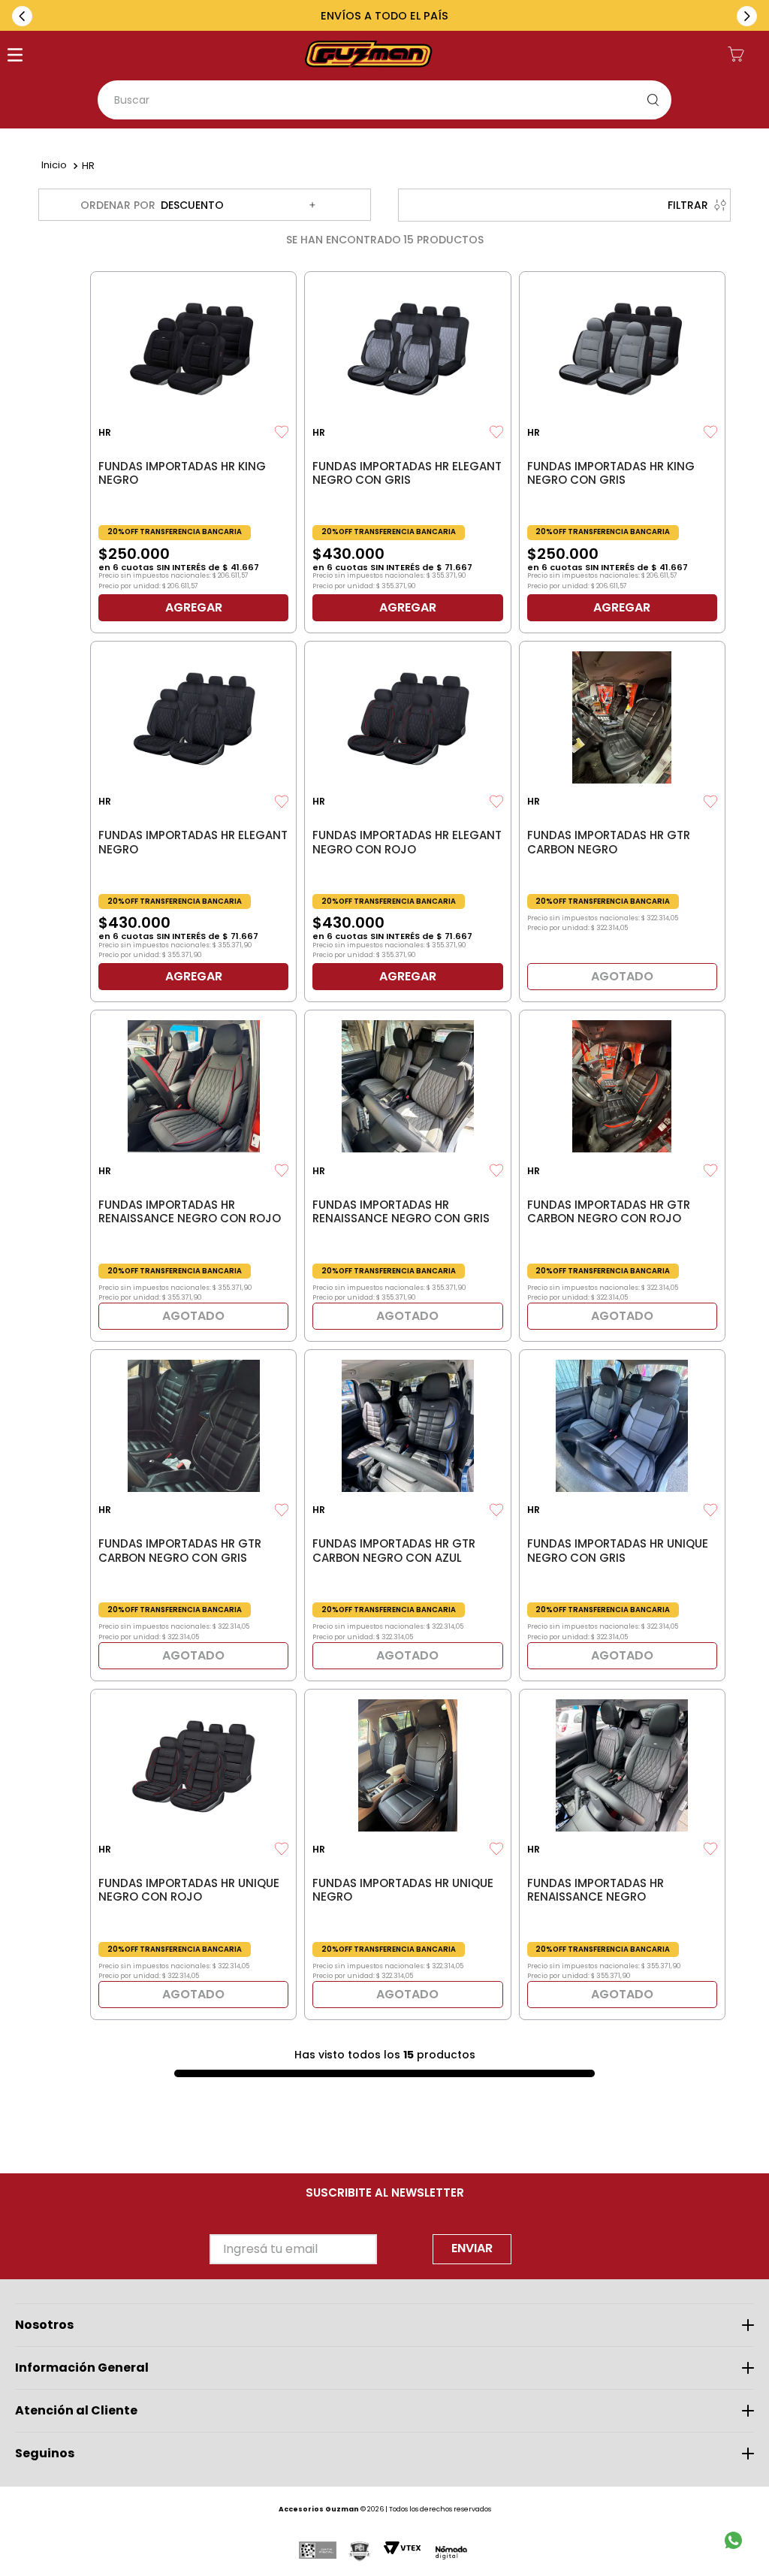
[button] (15, 56)
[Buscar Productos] (656, 100)
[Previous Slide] (22, 16)
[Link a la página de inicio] (54, 166)
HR (88, 166)
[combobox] (384, 100)
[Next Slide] (747, 16)
